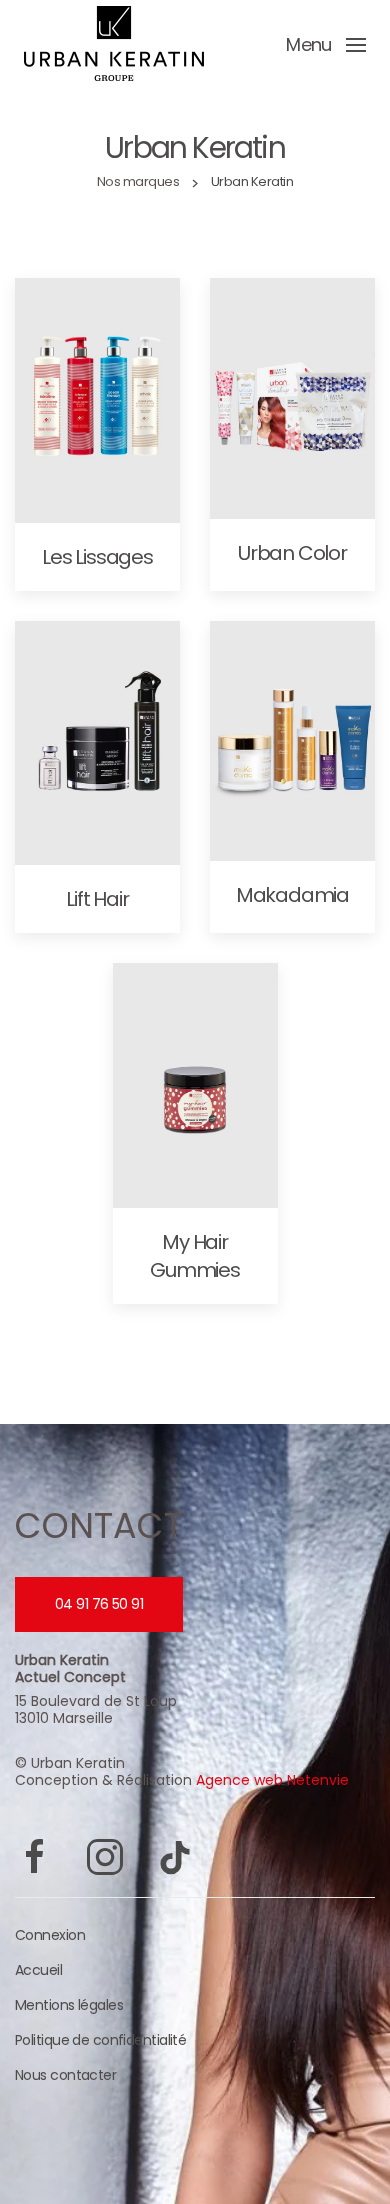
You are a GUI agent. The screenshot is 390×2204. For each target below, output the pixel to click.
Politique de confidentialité (100, 2040)
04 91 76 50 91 (99, 1604)
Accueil (38, 1970)
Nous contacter (65, 2075)
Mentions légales (69, 2005)
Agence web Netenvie (272, 1780)
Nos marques (138, 181)
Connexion (50, 1935)
